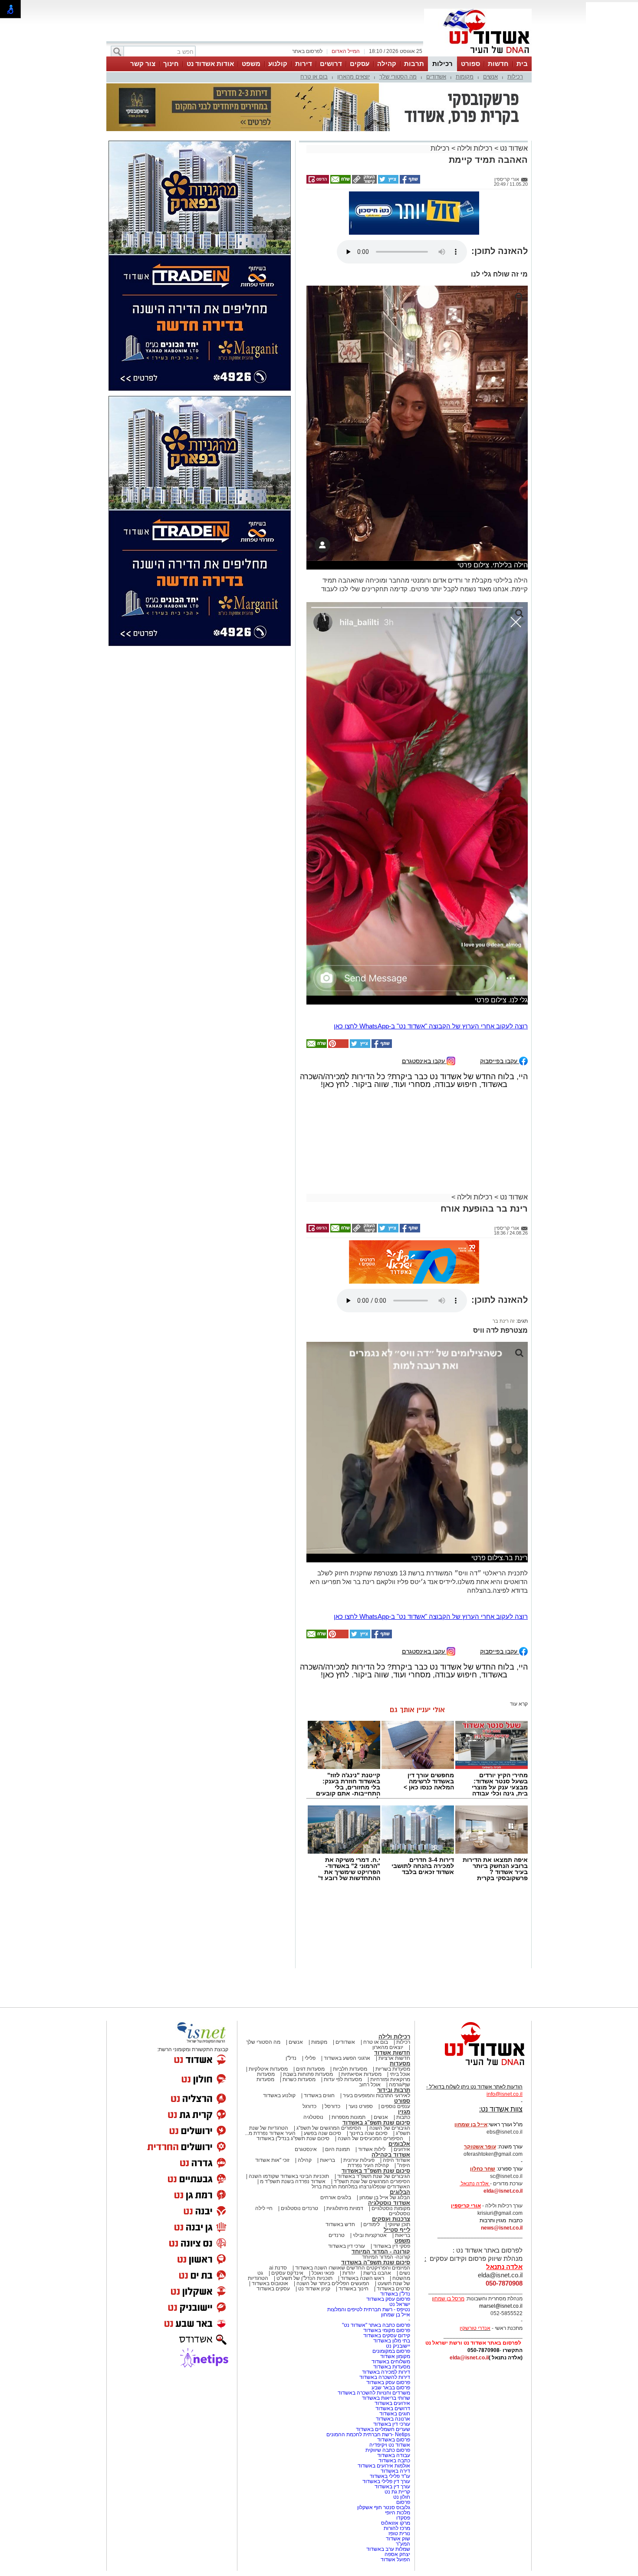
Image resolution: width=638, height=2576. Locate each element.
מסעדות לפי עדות (343, 1997)
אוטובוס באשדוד (270, 2201)
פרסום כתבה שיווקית (387, 2368)
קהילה (387, 64)
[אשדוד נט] (473, 1985)
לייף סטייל (397, 2147)
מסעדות (400, 1981)
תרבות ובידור (394, 2008)
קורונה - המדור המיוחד (381, 2169)
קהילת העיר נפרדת (368, 2083)
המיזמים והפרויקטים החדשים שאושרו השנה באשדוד (352, 2185)
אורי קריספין (466, 2123)
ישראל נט (400, 2222)
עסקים (360, 64)
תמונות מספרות (348, 2035)
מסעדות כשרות (299, 1997)
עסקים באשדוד (273, 2206)
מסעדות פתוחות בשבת (308, 1992)
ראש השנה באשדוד (362, 2196)
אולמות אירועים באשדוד (384, 2383)
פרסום (403, 2420)
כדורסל (332, 2024)
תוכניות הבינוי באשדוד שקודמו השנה (288, 2094)
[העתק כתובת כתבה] (364, 138)
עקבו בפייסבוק (500, 978)
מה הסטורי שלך (398, 77)
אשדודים (436, 77)
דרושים (331, 64)
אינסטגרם (306, 2067)
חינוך (171, 64)
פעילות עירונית (359, 2078)
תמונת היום (337, 2067)
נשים (405, 2191)
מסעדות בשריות (393, 1986)
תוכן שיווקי (399, 2142)
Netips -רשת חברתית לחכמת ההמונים (368, 2352)
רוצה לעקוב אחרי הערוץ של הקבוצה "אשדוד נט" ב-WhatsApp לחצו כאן (431, 944)
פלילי (310, 1976)
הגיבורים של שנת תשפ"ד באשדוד (373, 2094)
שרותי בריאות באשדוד (386, 2316)
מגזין (404, 2029)
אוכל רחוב (370, 2002)
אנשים (490, 77)
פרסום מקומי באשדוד (387, 2248)
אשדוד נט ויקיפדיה (389, 2362)
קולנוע (278, 64)
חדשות (498, 64)
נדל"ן (291, 1976)
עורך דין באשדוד (392, 2404)
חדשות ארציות (394, 1976)
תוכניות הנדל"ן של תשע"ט (304, 2196)
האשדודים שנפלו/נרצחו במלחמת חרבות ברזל (361, 2104)
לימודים (371, 2142)
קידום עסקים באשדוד (387, 2253)
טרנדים (337, 2153)
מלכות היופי (398, 2430)
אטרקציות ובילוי (370, 2153)
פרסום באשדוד (393, 2357)
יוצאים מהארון (354, 77)
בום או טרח (314, 77)
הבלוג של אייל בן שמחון (385, 2115)
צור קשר (143, 64)
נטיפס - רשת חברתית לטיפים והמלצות (369, 2227)
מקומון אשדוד (395, 2274)
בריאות (327, 2078)
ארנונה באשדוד (393, 2336)
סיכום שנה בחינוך (368, 2051)
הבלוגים (400, 2110)
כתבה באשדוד (394, 2378)
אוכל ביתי (399, 1992)
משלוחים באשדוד (391, 2279)
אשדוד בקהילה (391, 2072)
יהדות (349, 2191)
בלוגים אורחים (336, 2115)
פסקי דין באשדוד (392, 2164)
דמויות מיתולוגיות (345, 2126)
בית (522, 64)
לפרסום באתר (307, 51)
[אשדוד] (478, 56)
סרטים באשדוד (393, 2206)
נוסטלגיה (313, 2035)
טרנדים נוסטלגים (299, 2126)
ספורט (470, 64)
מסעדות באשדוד (392, 2284)
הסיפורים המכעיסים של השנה (370, 2056)
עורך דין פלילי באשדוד (386, 2399)
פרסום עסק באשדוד (388, 2217)
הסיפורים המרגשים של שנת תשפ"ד (371, 2099)
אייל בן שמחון (396, 2232)
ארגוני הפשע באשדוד (347, 1976)
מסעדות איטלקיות (268, 1986)
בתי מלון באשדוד (392, 2258)
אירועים (402, 2067)
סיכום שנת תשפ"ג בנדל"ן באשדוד (293, 2056)
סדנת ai (278, 2185)
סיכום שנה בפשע (322, 2051)
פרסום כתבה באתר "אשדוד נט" (376, 2243)
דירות (304, 64)
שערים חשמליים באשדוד (383, 2347)
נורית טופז (399, 2451)
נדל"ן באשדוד (395, 2211)
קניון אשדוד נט (314, 2206)
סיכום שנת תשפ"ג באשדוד (376, 2040)
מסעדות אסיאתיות (361, 1992)
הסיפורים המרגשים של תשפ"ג (329, 2046)
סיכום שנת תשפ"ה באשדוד (376, 2180)
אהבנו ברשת (377, 2191)
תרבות (414, 64)
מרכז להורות (397, 2446)
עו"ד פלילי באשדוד (389, 2394)
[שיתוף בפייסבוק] (409, 138)
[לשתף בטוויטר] (388, 138)
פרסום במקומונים (391, 2269)
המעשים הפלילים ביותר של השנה (333, 2201)
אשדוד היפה (396, 2078)
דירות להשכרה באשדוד (385, 2295)
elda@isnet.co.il (503, 2108)
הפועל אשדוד (395, 2477)
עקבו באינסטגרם (424, 978)
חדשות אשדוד (392, 1970)
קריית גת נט (397, 2409)
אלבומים (399, 2061)
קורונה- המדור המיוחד (386, 2174)
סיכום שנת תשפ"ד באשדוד (376, 2088)
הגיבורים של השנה (390, 2046)
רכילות (442, 64)
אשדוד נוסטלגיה (389, 2120)
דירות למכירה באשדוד (386, 2289)
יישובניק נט (397, 2263)
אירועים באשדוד (392, 2321)
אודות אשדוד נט (210, 64)
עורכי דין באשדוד (347, 2164)
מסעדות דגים (310, 1986)
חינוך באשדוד (354, 2206)
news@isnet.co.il (502, 2145)
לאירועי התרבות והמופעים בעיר (377, 2013)
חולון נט (401, 2415)
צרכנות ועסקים (391, 2136)
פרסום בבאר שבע (391, 2305)
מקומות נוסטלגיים (390, 2126)
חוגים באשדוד (319, 2013)
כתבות (403, 2035)
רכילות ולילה (475, 105)
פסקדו (403, 2435)
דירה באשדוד (395, 2388)
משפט (251, 64)
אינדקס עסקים (287, 2191)
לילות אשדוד (372, 2067)
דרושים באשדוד (393, 2326)
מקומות (465, 77)
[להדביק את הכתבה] (338, 964)
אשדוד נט (513, 105)
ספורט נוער (361, 2024)
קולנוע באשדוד (279, 2013)
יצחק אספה (397, 2472)
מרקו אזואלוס (396, 2441)
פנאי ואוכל (323, 2191)
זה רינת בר (504, 1239)
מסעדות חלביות (350, 1986)
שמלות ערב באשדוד (388, 2467)
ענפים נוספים (396, 2024)
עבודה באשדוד (393, 2373)
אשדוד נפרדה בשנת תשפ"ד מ (292, 2099)
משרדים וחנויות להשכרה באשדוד (374, 2310)
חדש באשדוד (340, 2142)
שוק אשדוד (398, 2456)
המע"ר (403, 2461)
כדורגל (309, 2024)
